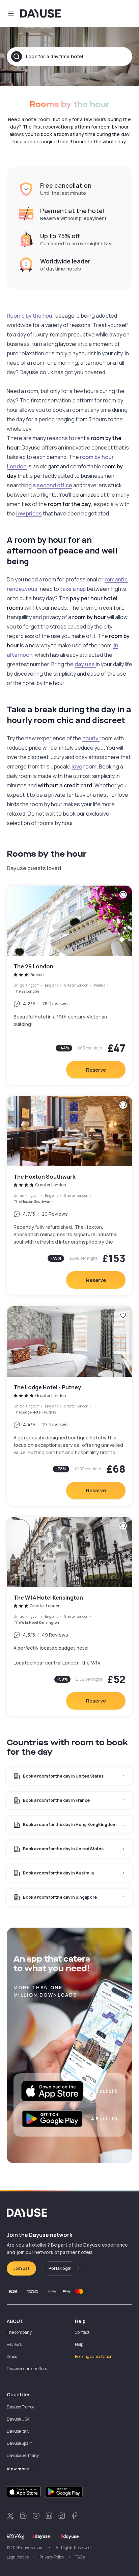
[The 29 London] (69, 985)
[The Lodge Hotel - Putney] (69, 1406)
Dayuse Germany (23, 2455)
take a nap (73, 589)
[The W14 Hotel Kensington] (69, 1617)
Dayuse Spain (20, 2443)
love (77, 766)
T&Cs (80, 2557)
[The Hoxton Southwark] (69, 1196)
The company (19, 2332)
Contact (82, 2332)
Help (79, 2344)
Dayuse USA (18, 2419)
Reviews (14, 2344)
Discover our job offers (27, 2369)
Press (12, 2356)
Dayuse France (21, 2407)
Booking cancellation (94, 2356)
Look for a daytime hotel (55, 56)
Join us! (21, 2268)
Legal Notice (18, 2557)
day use (85, 664)
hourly (91, 738)
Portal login (60, 2268)
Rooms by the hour (31, 316)
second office (54, 485)
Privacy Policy (52, 2557)
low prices (29, 513)
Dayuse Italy (18, 2431)
